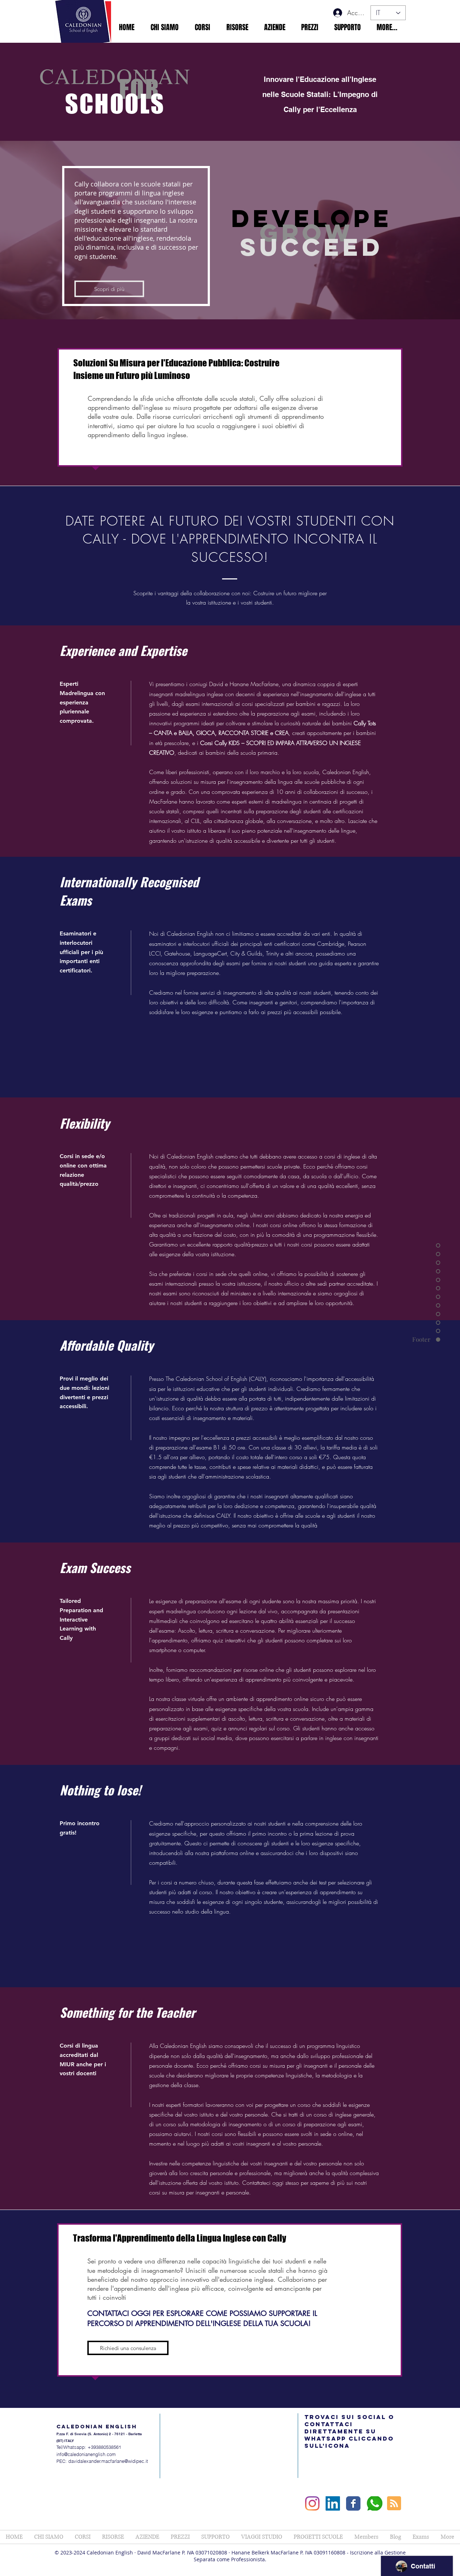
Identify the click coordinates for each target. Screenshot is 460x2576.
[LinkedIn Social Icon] (333, 2503)
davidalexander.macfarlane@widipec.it (108, 2461)
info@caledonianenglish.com (86, 2454)
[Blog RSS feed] (394, 2504)
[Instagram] (312, 2503)
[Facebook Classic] (353, 2503)
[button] (164, 27)
